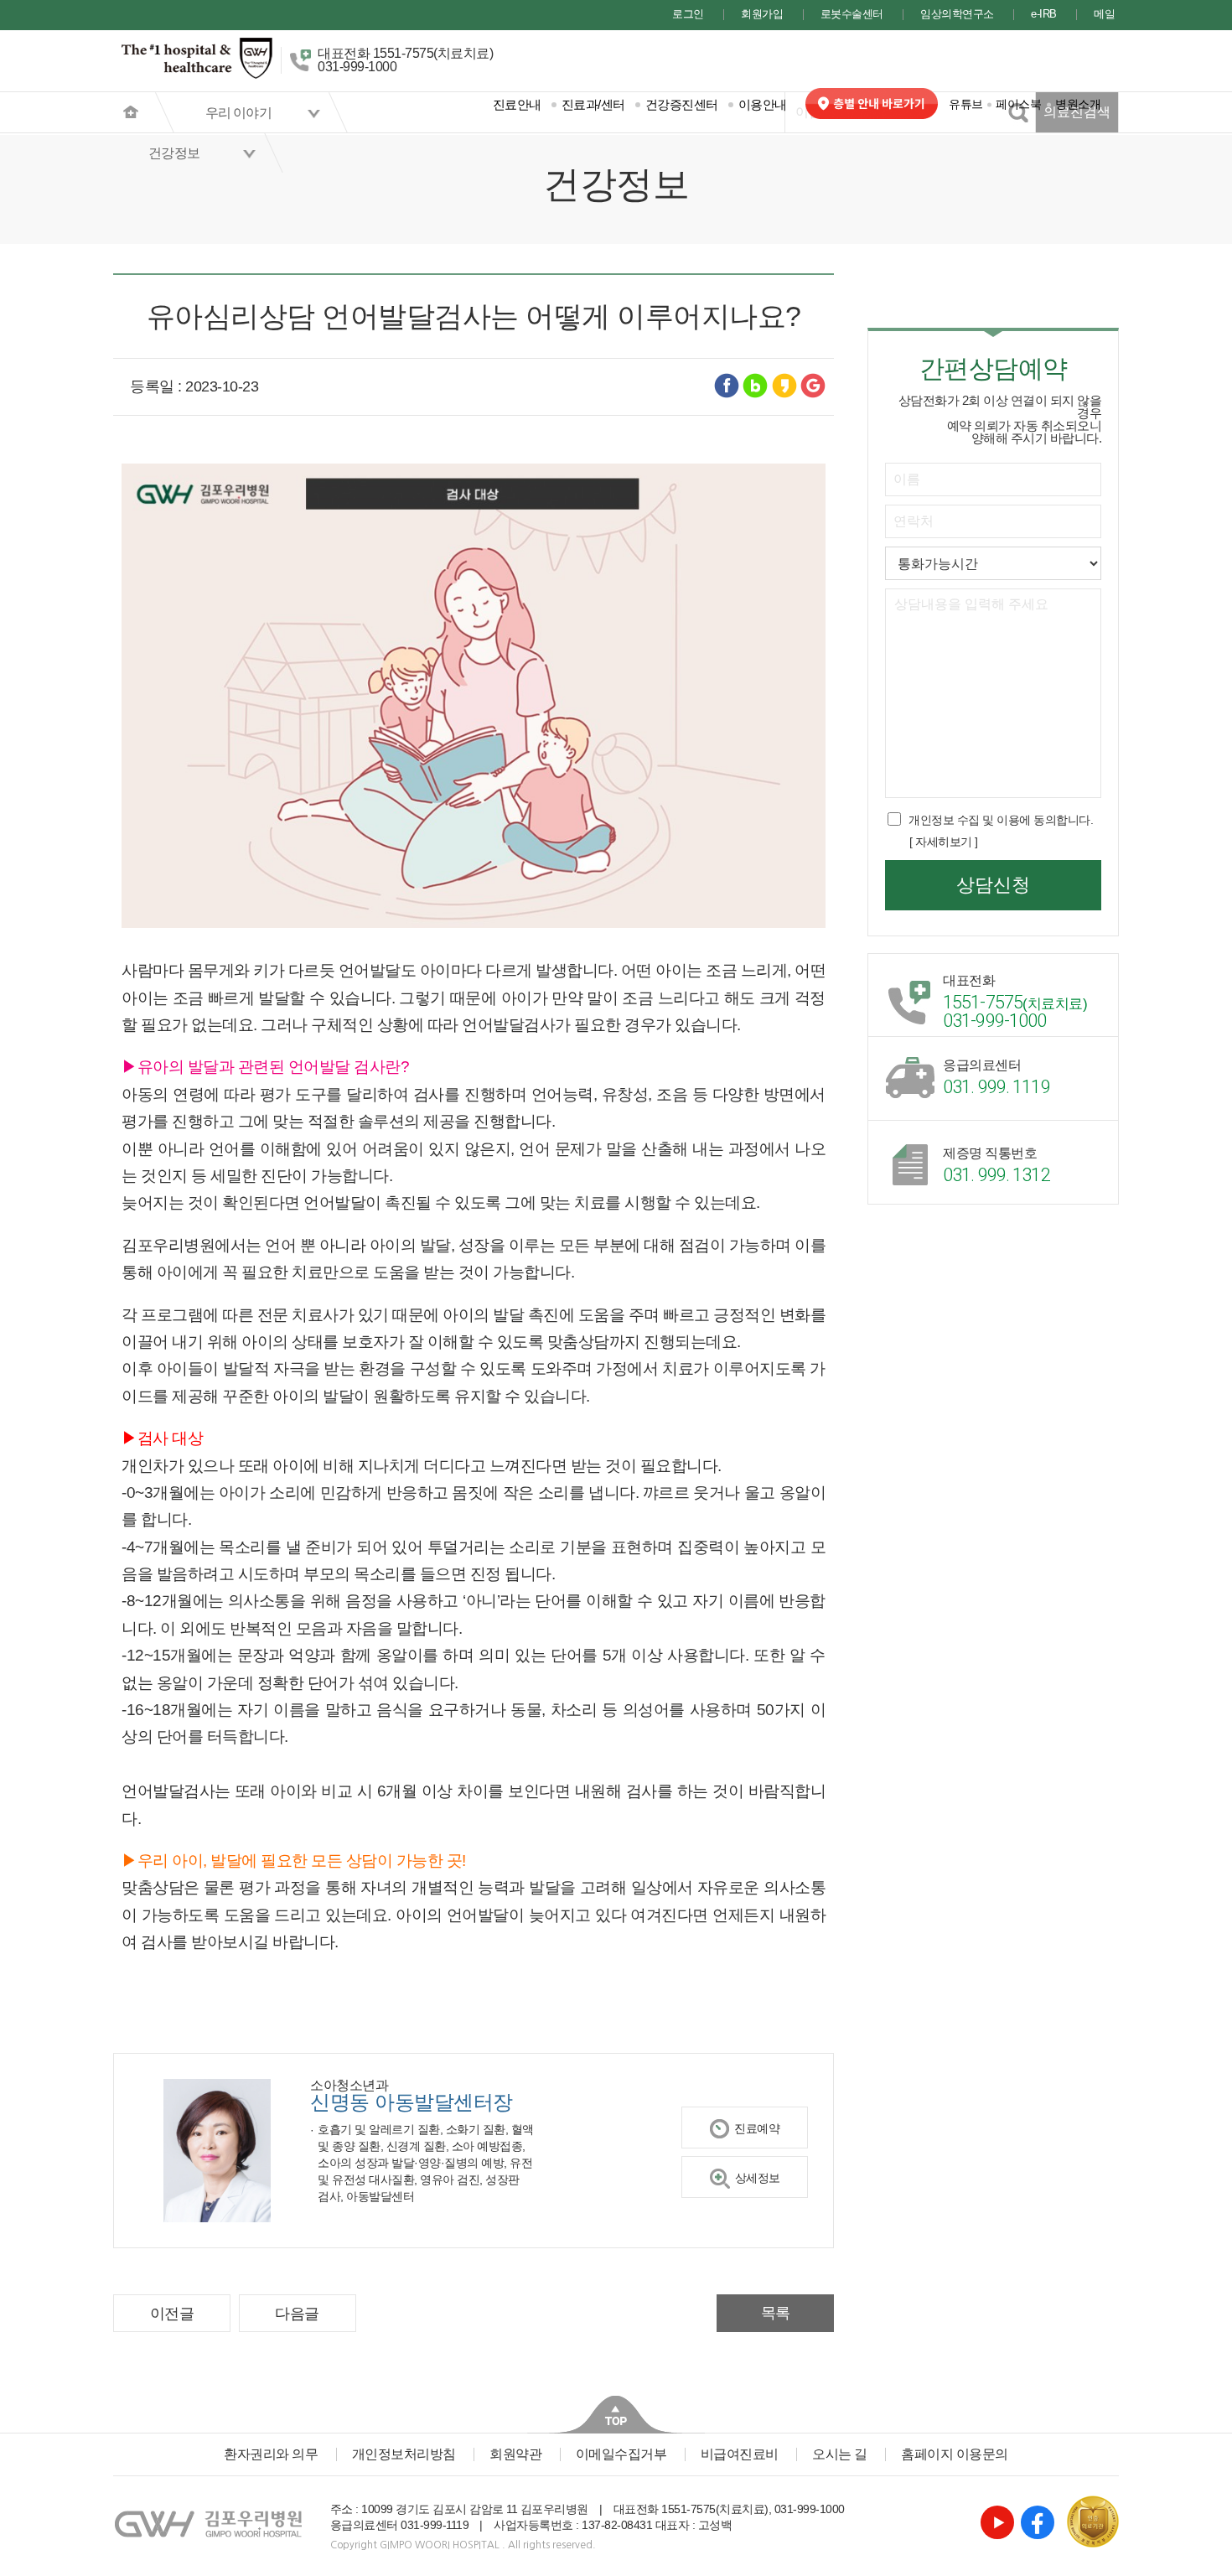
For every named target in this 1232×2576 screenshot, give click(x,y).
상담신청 (993, 885)
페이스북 (1018, 104)
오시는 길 (840, 2454)
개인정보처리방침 (404, 2454)
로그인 (688, 15)
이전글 (172, 2314)
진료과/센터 (593, 104)
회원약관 (515, 2454)
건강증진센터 (682, 104)
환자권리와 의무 (271, 2454)
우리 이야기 (238, 113)
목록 (776, 2313)
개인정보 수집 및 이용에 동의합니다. (1001, 820)
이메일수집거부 (621, 2454)
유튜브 (966, 104)
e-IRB (1044, 15)
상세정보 (758, 2178)
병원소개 (1078, 104)
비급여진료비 (740, 2454)
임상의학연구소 (957, 15)
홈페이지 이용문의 (955, 2454)
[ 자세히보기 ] (944, 842)
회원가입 (762, 15)
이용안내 (763, 104)
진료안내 (517, 104)
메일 (1104, 15)
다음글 (297, 2314)
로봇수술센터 (852, 15)
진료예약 (757, 2128)
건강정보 (174, 153)
